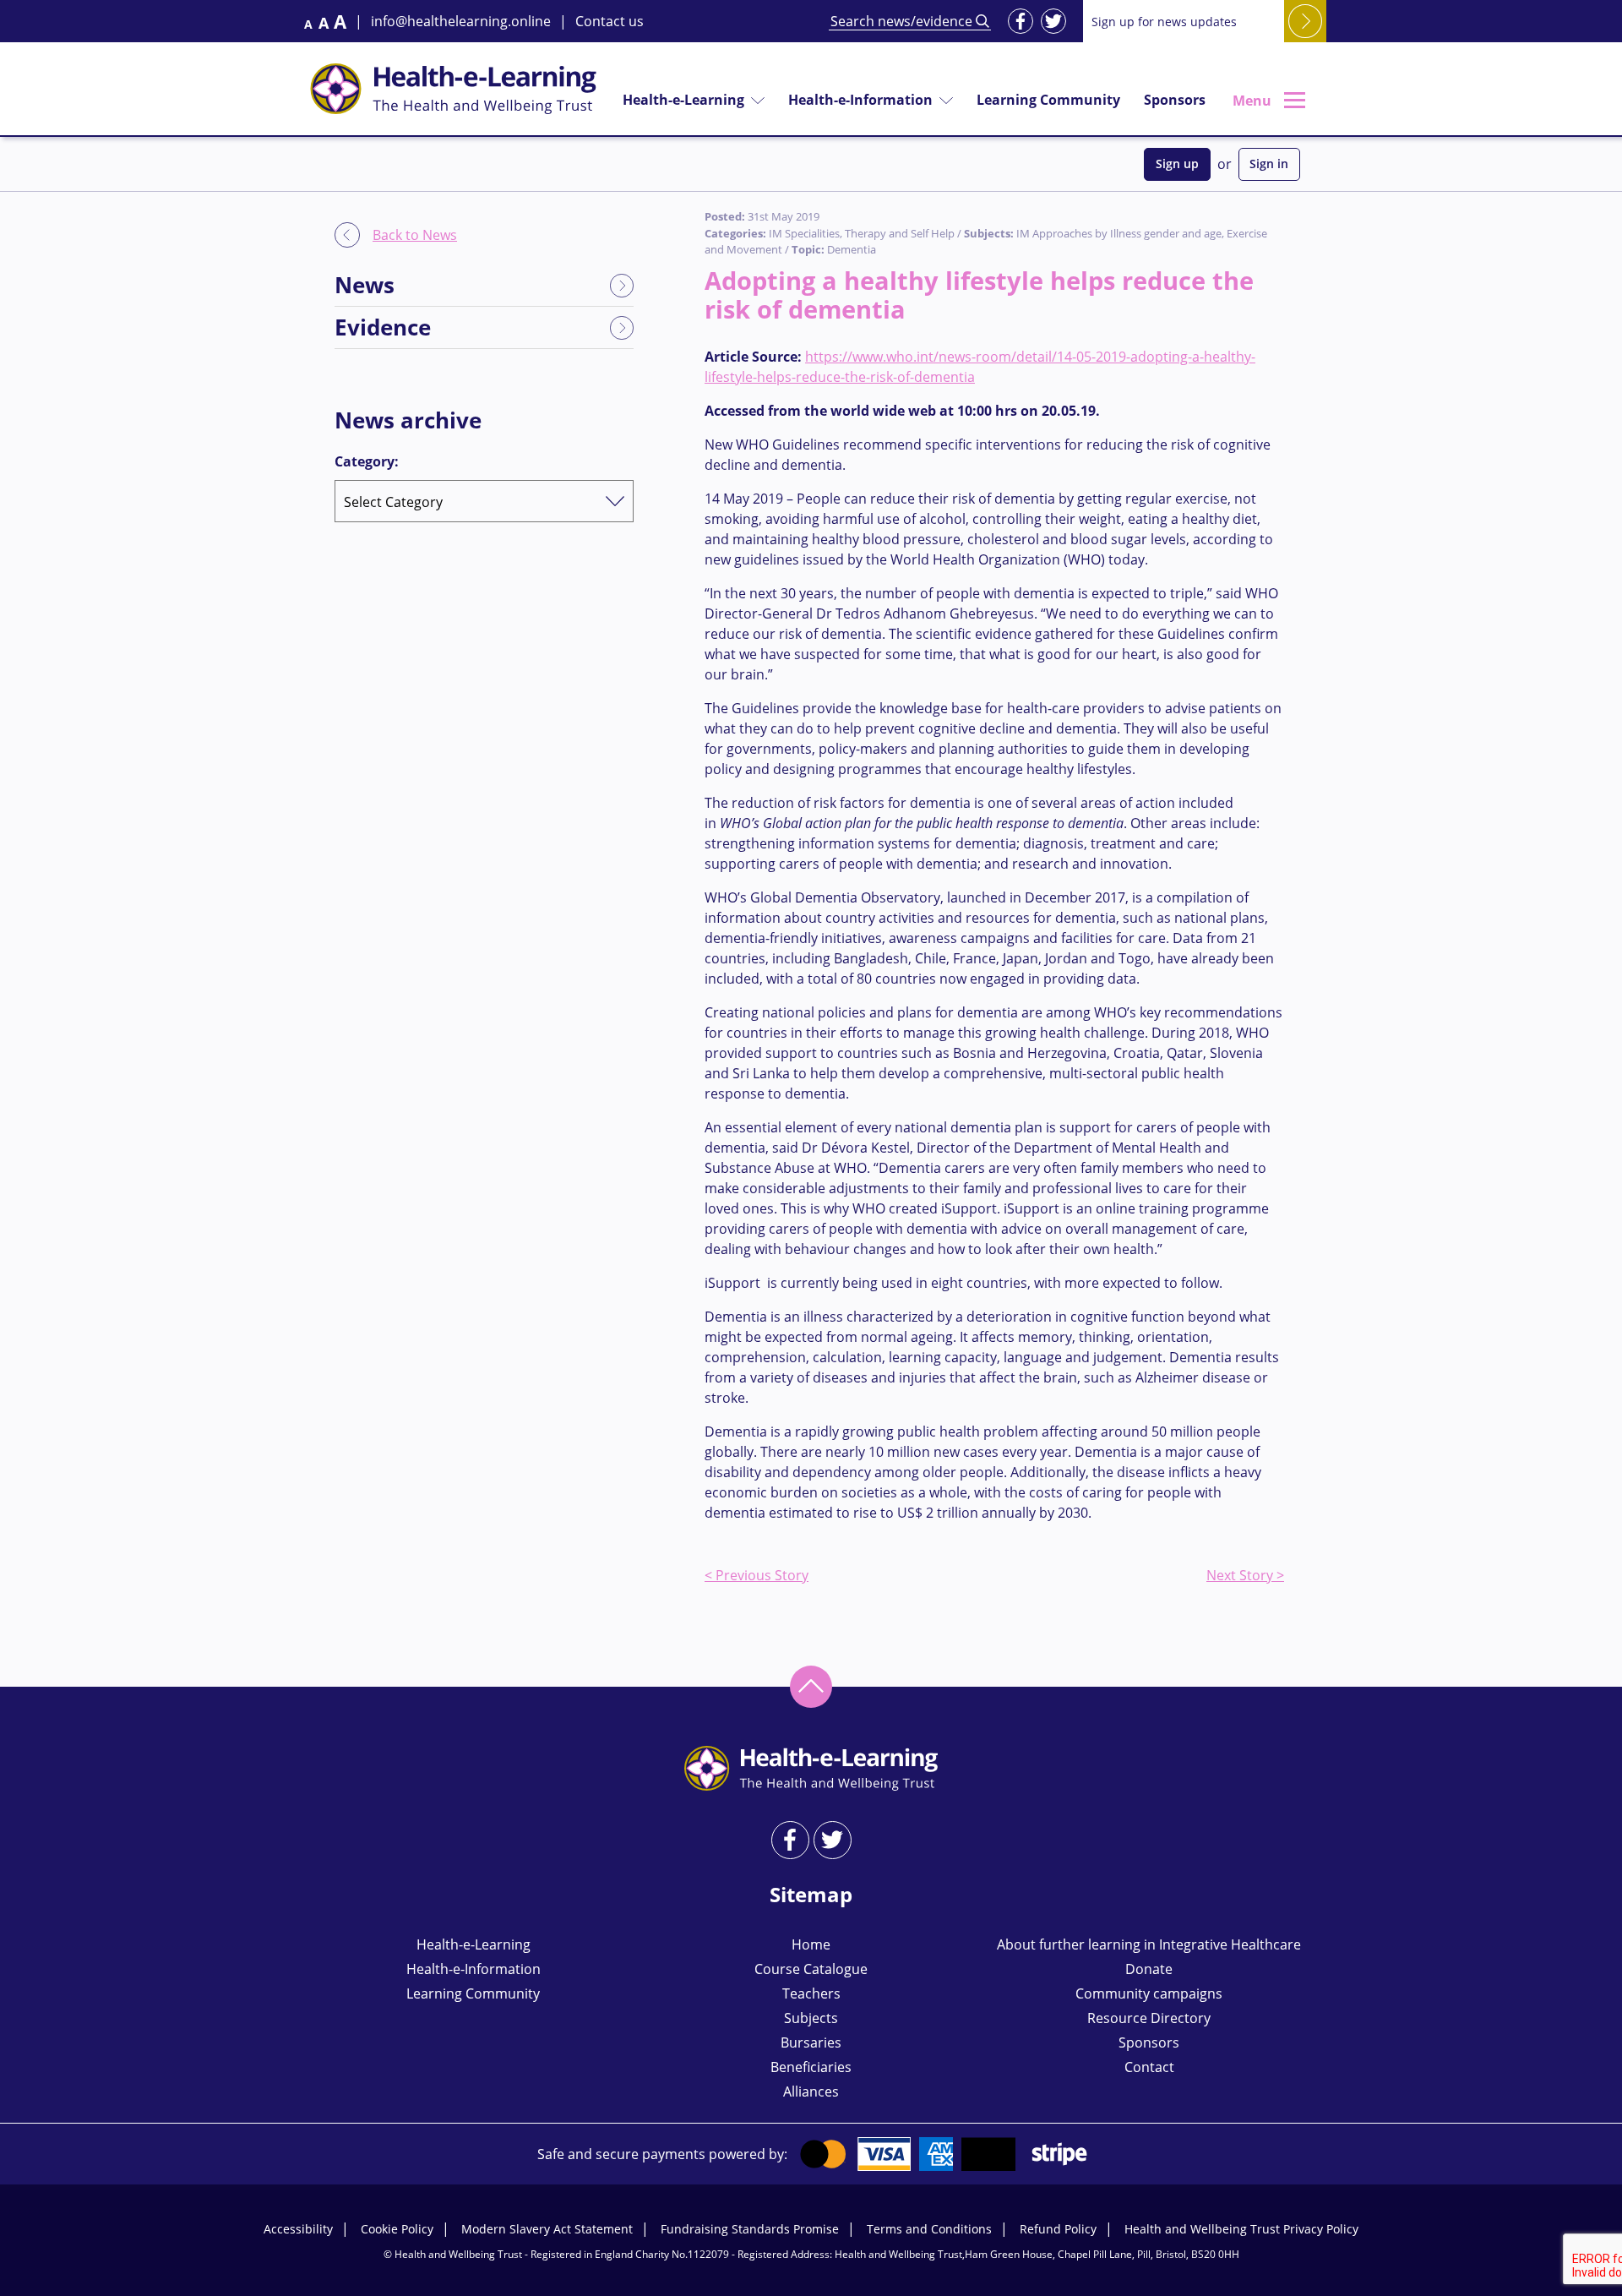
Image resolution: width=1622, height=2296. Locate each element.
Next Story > (1245, 1575)
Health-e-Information (860, 100)
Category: (367, 461)
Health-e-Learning (683, 100)
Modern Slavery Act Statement (547, 2229)
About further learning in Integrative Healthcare (1149, 1944)
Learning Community (1048, 100)
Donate (1149, 1969)
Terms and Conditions (929, 2229)
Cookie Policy (397, 2229)
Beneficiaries (811, 2067)
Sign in (1269, 164)
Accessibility (298, 2229)
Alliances (811, 2091)
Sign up (1177, 164)
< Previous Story (757, 1575)
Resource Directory (1149, 2018)
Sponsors (1175, 100)
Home (811, 1944)
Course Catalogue (811, 1969)
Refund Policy (1058, 2229)
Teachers (811, 1993)
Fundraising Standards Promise (750, 2229)
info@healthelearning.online (461, 21)
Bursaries (811, 2042)
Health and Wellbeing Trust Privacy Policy (1241, 2229)
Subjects (811, 2018)
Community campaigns (1149, 1993)
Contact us (610, 21)
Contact (1149, 2067)
